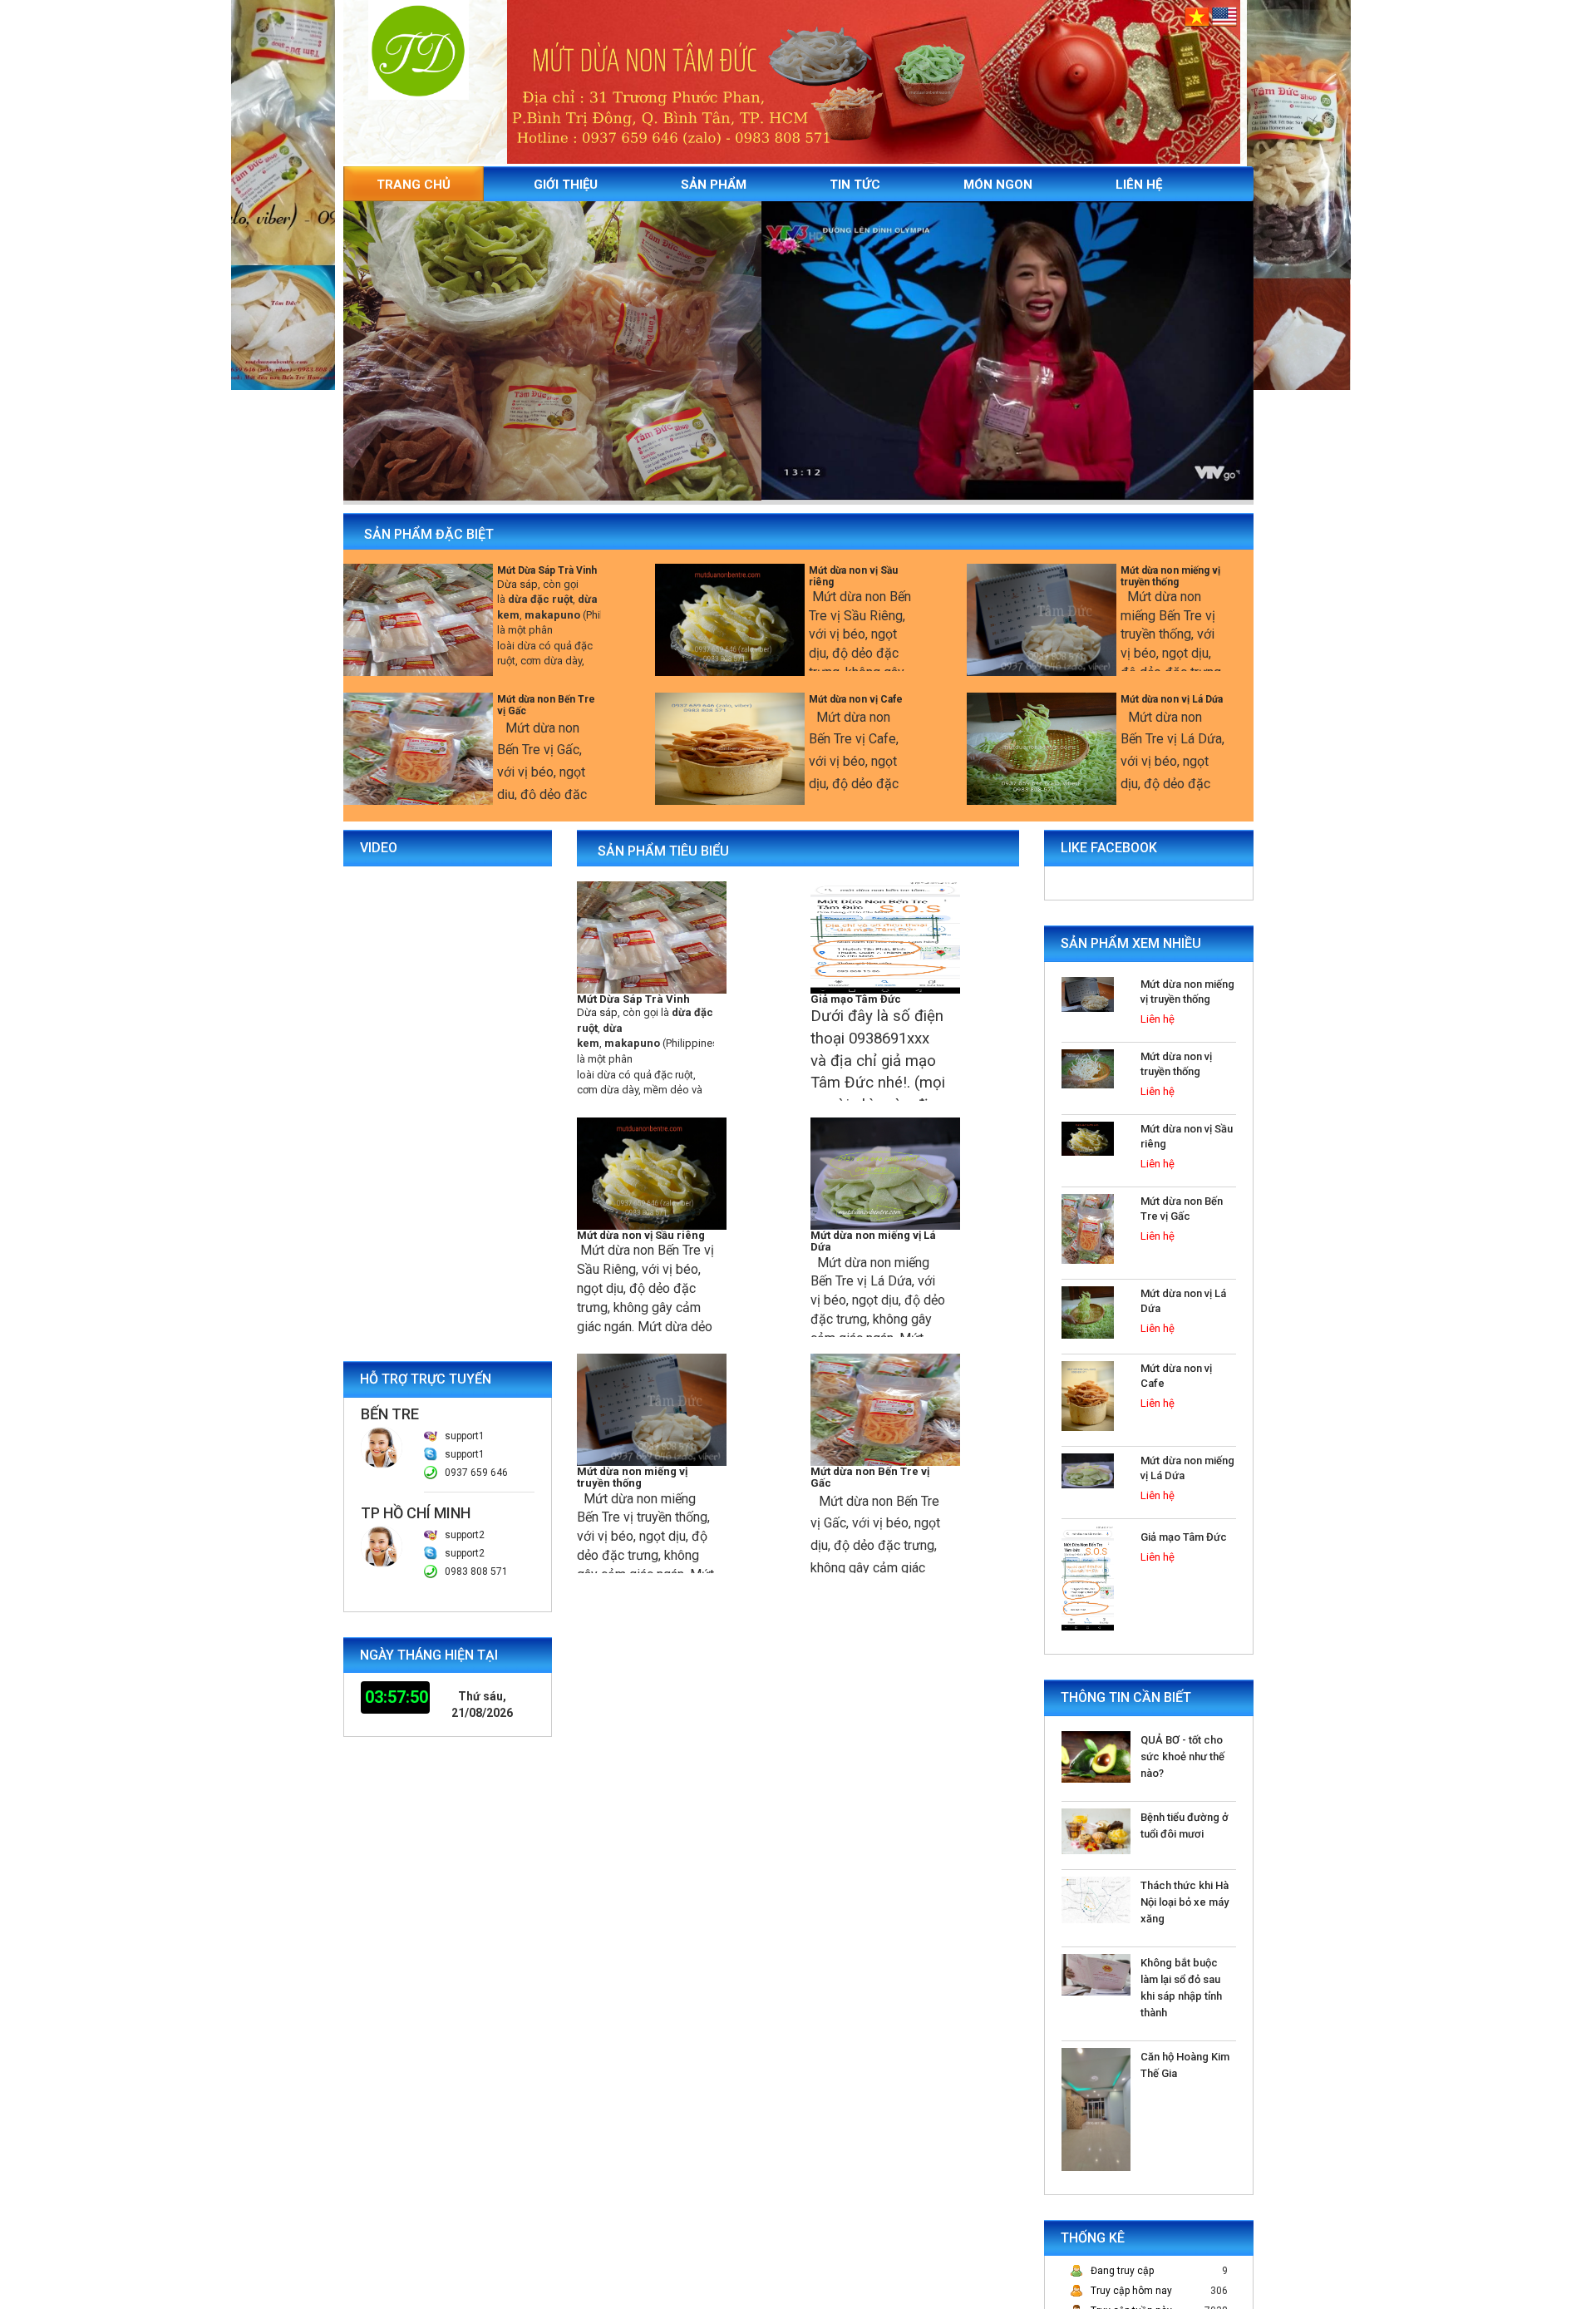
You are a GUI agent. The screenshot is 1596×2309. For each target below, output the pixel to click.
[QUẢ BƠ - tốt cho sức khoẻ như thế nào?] (1096, 1756)
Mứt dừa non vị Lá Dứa (1172, 699)
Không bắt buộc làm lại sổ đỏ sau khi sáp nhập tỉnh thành (1181, 1988)
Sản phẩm (714, 185)
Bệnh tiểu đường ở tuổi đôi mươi (1185, 1825)
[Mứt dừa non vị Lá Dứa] (1042, 748)
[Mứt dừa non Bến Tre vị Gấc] (418, 748)
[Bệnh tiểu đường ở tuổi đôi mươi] (1096, 1831)
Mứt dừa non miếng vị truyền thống (1170, 576)
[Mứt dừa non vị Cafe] (730, 748)
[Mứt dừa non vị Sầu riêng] (730, 619)
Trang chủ (414, 185)
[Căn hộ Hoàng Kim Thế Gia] (1096, 2109)
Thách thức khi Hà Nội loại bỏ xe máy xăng (1185, 1902)
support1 (465, 1436)
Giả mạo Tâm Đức (856, 999)
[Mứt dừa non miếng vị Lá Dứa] (885, 1172)
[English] (1224, 16)
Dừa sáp (517, 584)
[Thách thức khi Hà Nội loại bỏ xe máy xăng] (1096, 1899)
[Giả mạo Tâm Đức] (885, 936)
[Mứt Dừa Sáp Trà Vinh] (418, 619)
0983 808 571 (476, 1571)
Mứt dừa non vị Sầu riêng (853, 576)
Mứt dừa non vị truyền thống (1176, 1064)
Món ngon (998, 185)
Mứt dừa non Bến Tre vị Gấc (546, 705)
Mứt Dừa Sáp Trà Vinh (547, 570)
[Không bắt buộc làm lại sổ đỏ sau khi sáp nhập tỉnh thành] (1096, 1974)
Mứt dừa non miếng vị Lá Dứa (873, 1241)
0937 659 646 (476, 1473)
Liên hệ (1139, 185)
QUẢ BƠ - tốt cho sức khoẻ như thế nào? (1182, 1756)
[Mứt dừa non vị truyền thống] (1088, 1068)
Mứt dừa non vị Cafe (856, 699)
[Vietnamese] (1198, 16)
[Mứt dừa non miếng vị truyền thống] (1042, 619)
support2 (465, 1535)
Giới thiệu (566, 185)
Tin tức (855, 185)
